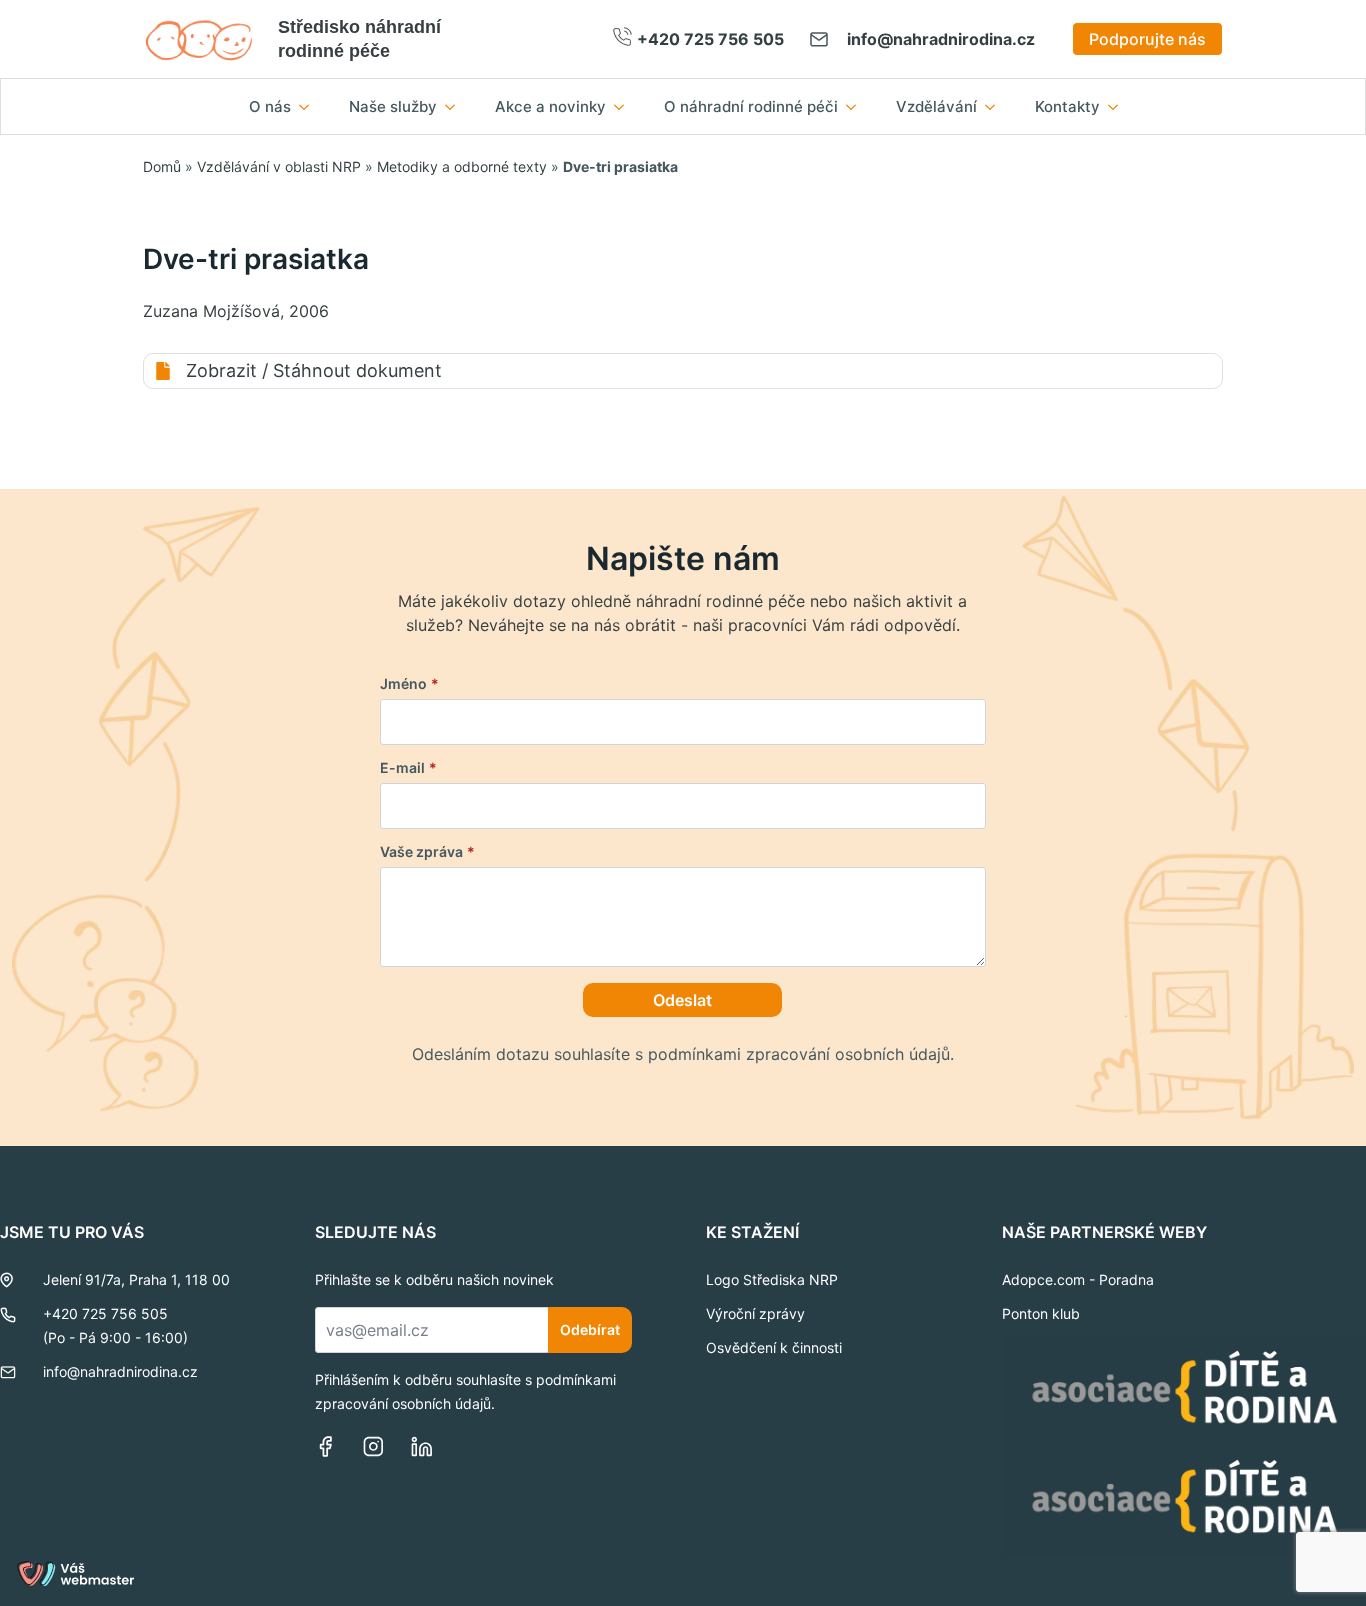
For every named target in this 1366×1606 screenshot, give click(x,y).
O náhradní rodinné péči (751, 106)
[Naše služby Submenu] (456, 106)
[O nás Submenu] (310, 106)
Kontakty (1067, 106)
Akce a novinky (550, 106)
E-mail (408, 768)
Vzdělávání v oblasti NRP (279, 166)
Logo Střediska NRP (772, 1279)
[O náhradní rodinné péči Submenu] (857, 106)
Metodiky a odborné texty (462, 166)
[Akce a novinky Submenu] (625, 106)
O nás (270, 106)
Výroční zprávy (755, 1313)
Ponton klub (1041, 1313)
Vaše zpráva (427, 852)
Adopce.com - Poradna (1078, 1279)
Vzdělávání (936, 106)
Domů (162, 166)
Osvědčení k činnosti (774, 1347)
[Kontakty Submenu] (1119, 106)
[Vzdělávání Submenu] (996, 106)
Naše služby (393, 106)
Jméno (409, 684)
